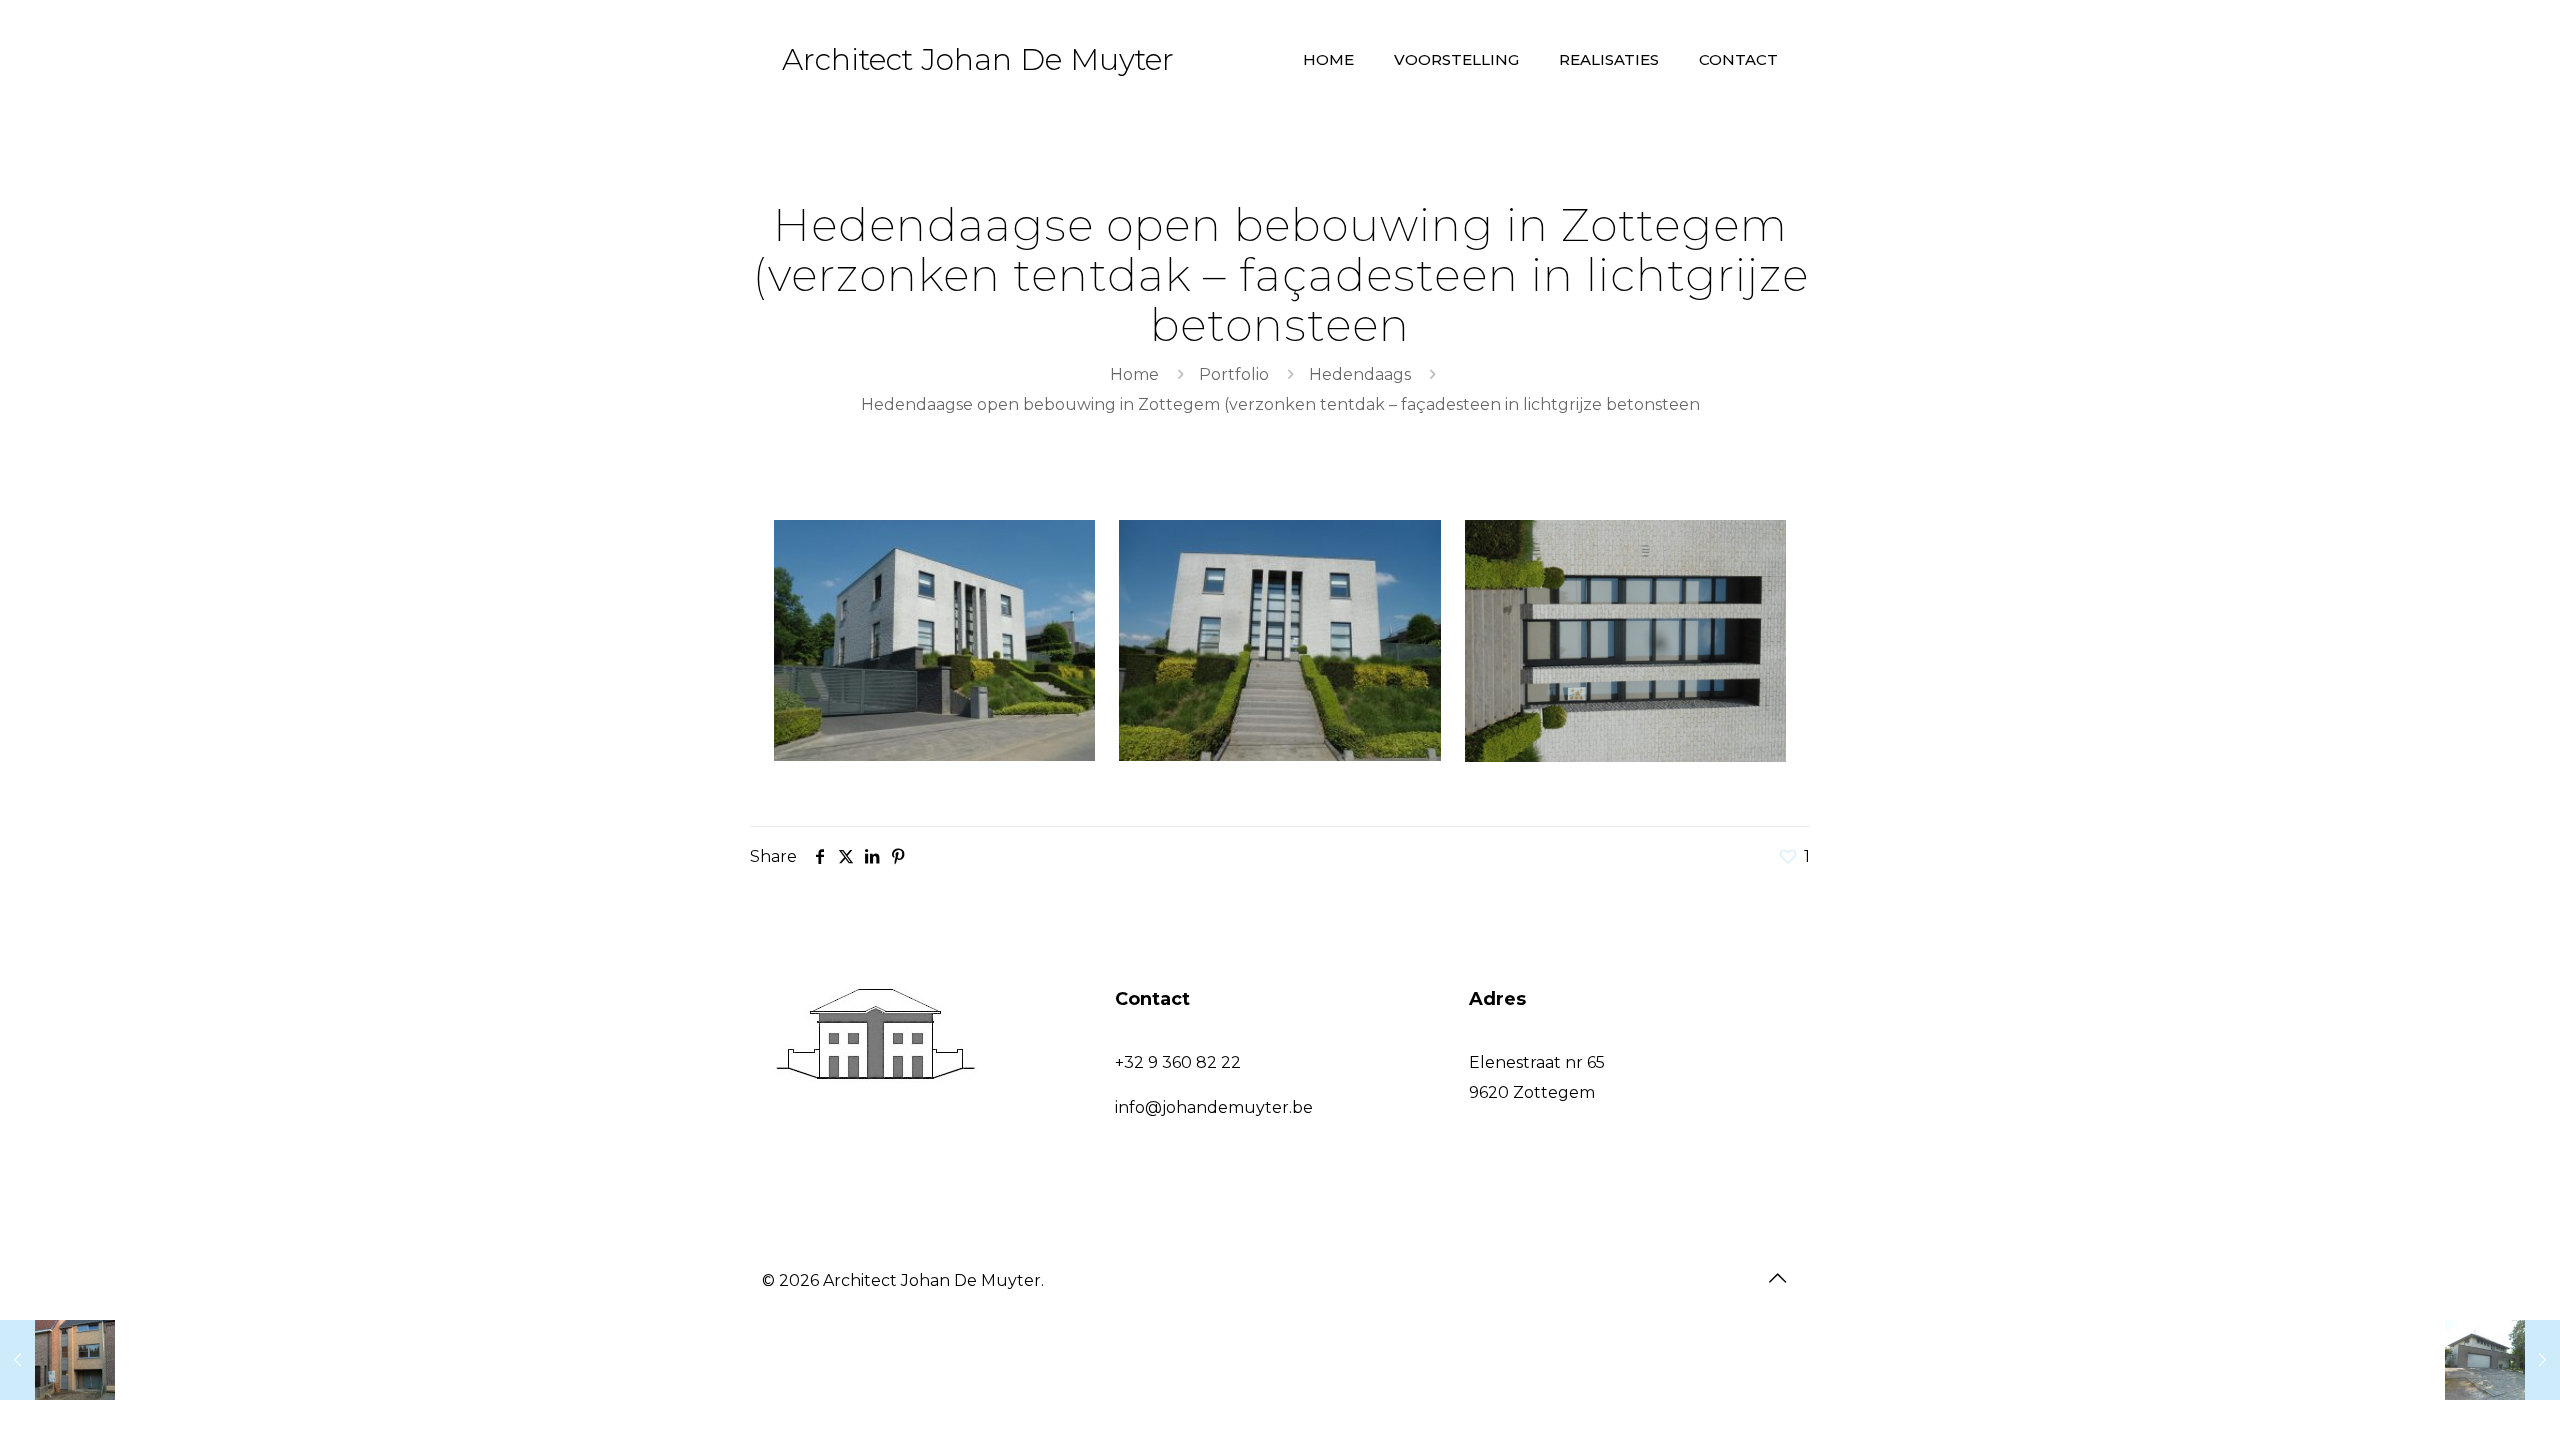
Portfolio (1234, 374)
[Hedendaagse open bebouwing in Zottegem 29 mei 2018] (2502, 1360)
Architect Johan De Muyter (978, 59)
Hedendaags (1360, 374)
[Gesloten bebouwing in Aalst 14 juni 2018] (57, 1360)
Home (1134, 374)
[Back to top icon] (1777, 1278)
